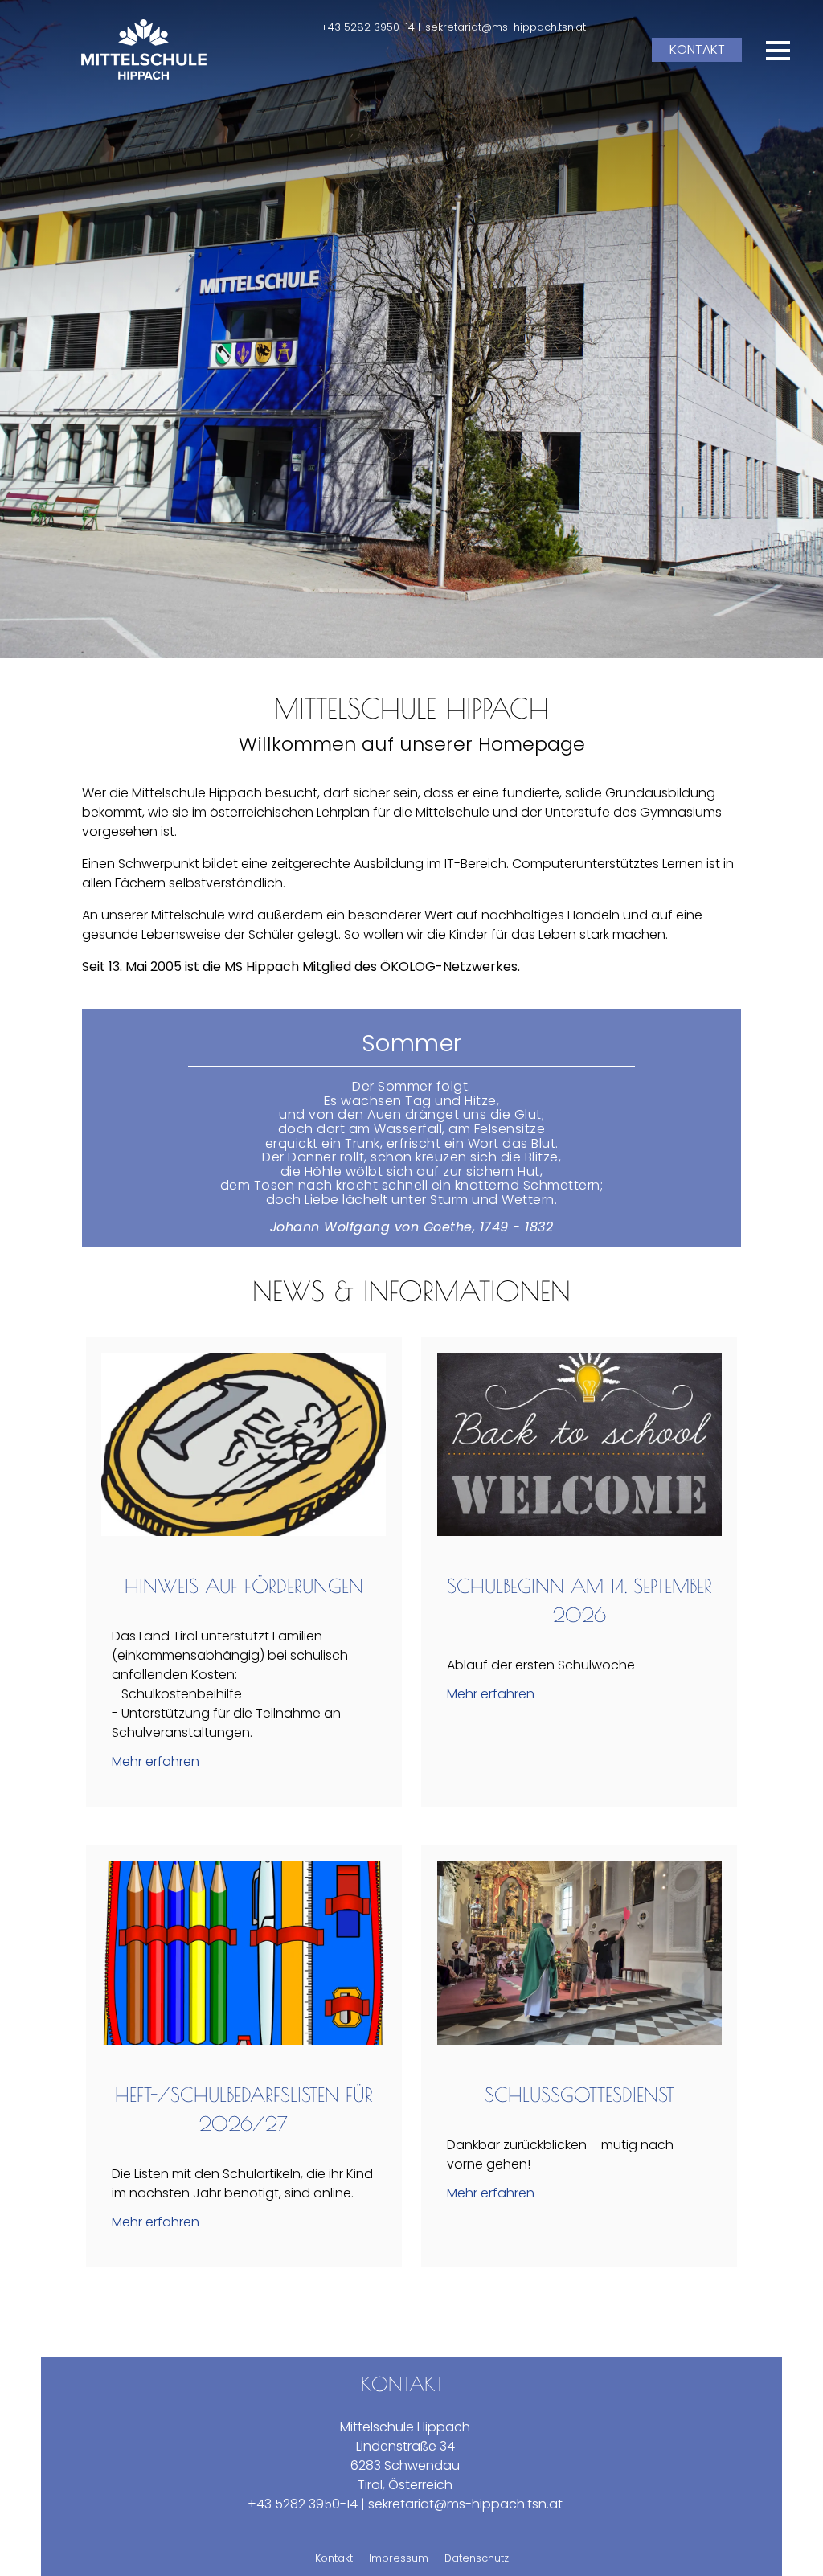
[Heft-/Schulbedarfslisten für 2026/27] (244, 2040)
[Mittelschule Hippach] (144, 49)
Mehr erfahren (156, 1761)
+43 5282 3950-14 (303, 2504)
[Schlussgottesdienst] (579, 2040)
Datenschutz (477, 2558)
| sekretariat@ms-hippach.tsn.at (462, 2504)
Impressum (399, 2558)
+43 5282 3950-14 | (371, 27)
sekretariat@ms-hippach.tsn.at (506, 27)
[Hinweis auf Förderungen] (244, 1532)
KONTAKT (697, 49)
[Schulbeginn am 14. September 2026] (579, 1532)
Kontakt (334, 2558)
